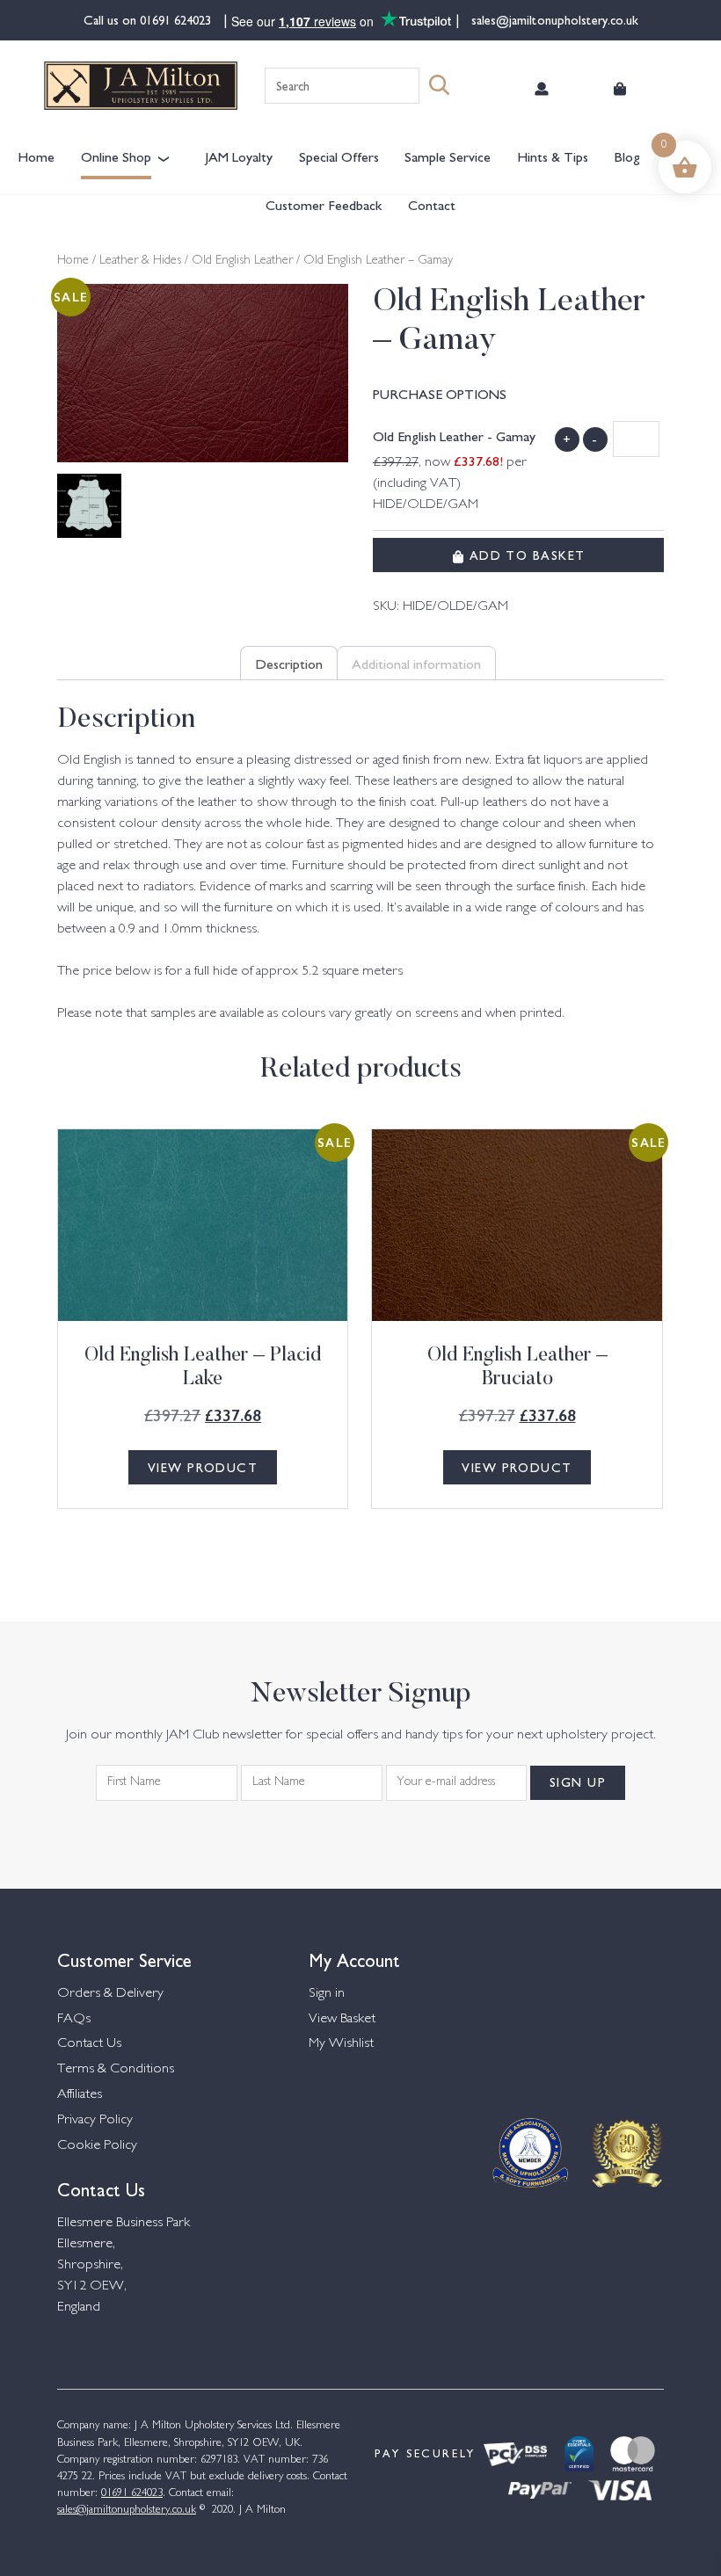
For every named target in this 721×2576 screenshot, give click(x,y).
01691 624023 (177, 19)
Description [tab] (289, 663)
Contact (432, 204)
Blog (627, 156)
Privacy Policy (95, 2120)
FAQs (74, 2019)
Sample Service (448, 156)
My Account (354, 1959)
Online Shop (116, 156)
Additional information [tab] (416, 663)
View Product (203, 1467)
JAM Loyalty (239, 156)
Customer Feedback (324, 204)
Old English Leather (242, 261)
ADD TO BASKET (524, 555)
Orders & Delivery (110, 1994)
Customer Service (124, 1959)
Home (36, 156)
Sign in (327, 1994)
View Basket (342, 2019)
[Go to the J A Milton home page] (141, 86)
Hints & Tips (553, 156)
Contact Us (89, 2044)
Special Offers (339, 156)
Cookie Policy (97, 2146)
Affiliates (80, 2095)
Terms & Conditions (116, 2069)
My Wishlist (341, 2044)
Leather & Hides (140, 261)
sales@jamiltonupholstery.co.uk (553, 19)
